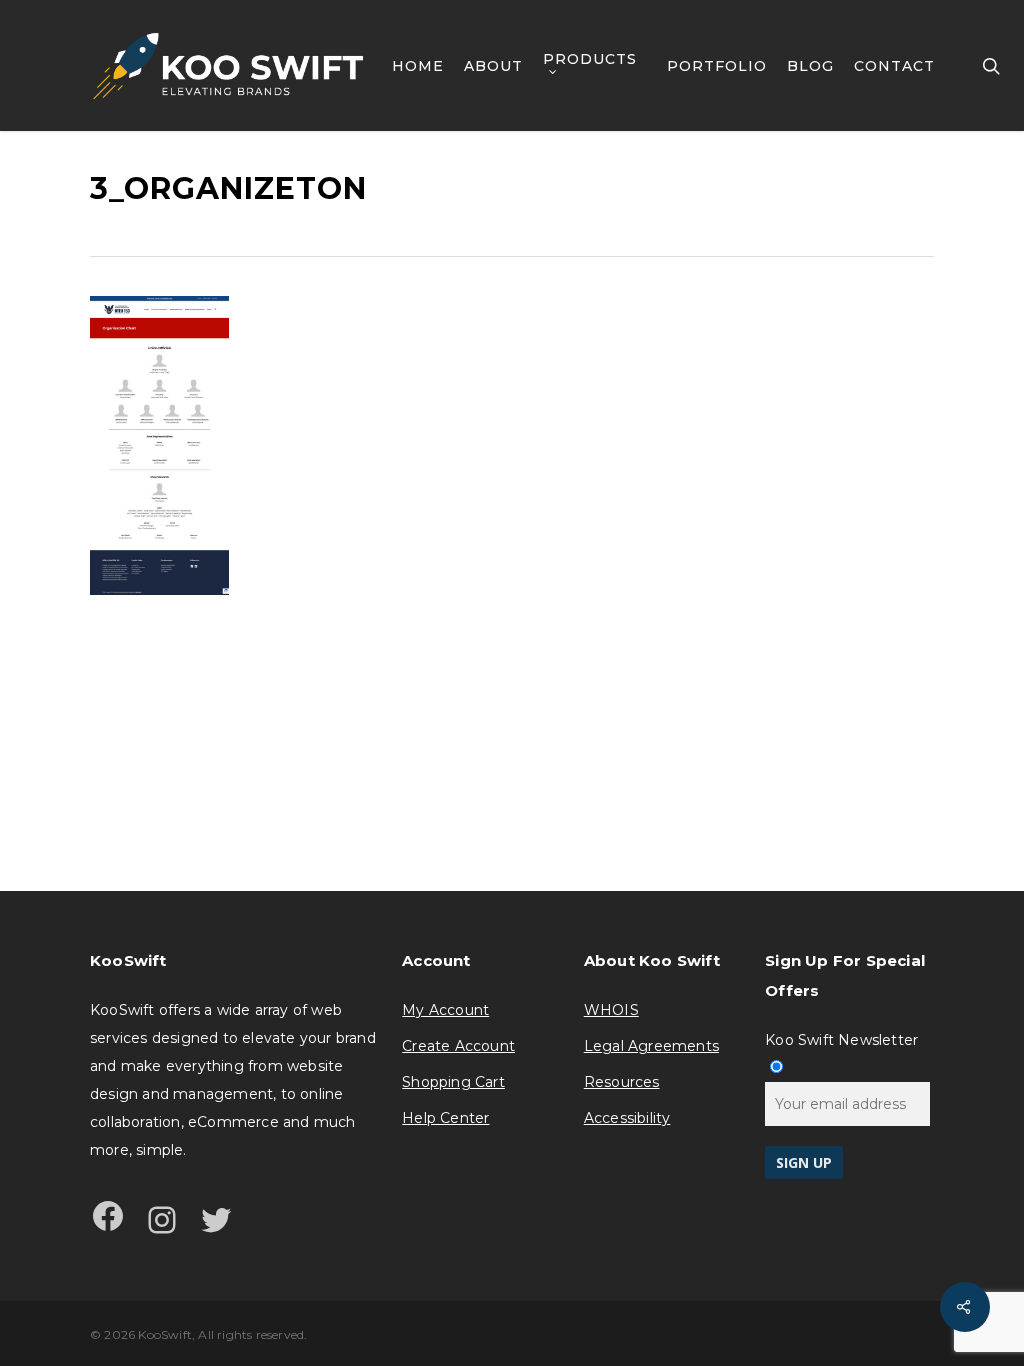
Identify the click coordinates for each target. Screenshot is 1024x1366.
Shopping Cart (453, 1082)
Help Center (445, 1118)
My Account (445, 1010)
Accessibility (627, 1118)
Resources (622, 1082)
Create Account (458, 1046)
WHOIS (611, 1010)
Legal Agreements (651, 1046)
